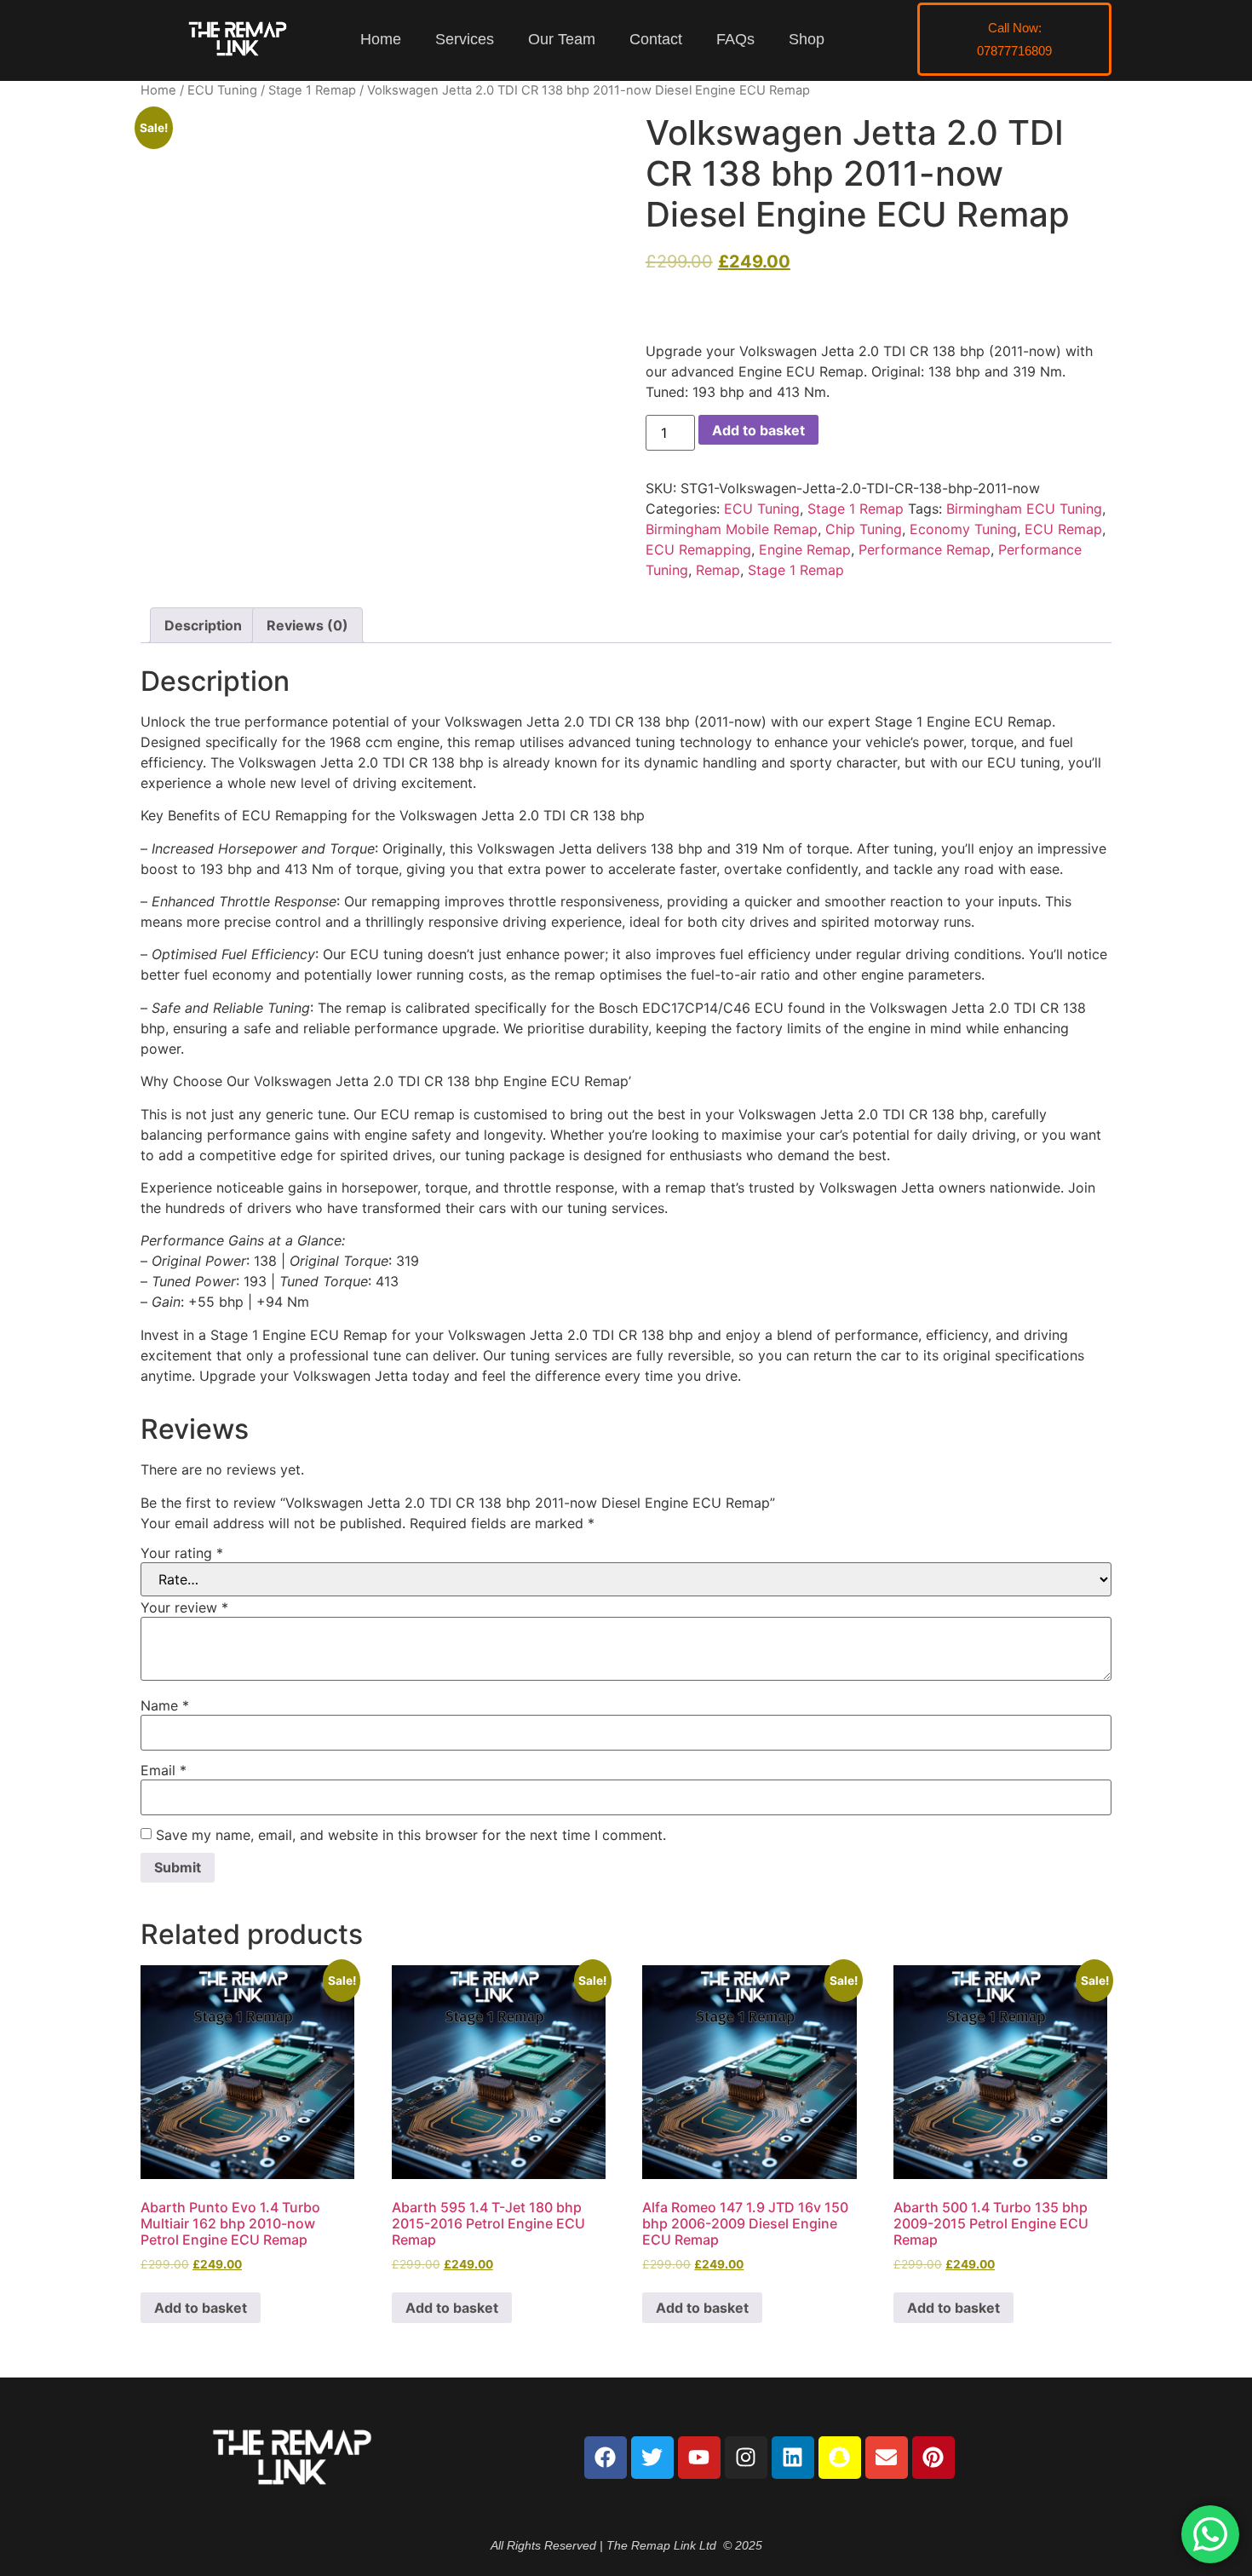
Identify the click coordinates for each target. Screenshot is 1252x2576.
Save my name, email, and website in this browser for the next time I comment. (411, 1835)
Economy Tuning (963, 529)
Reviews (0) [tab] (307, 625)
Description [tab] (203, 625)
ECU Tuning (222, 90)
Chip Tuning (864, 529)
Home (381, 39)
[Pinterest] (933, 2458)
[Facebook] (606, 2458)
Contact (656, 39)
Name (165, 1705)
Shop (807, 39)
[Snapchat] (840, 2458)
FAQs (735, 39)
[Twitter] (652, 2458)
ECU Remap (1063, 529)
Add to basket (758, 430)
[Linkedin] (793, 2458)
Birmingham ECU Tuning (1024, 509)
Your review (184, 1607)
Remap (718, 570)
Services (465, 39)
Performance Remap (925, 549)
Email (164, 1770)
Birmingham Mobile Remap (732, 529)
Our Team (562, 39)
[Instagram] (746, 2458)
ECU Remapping (698, 549)
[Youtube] (699, 2458)
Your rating (182, 1553)
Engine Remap (805, 549)
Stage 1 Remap (312, 90)
